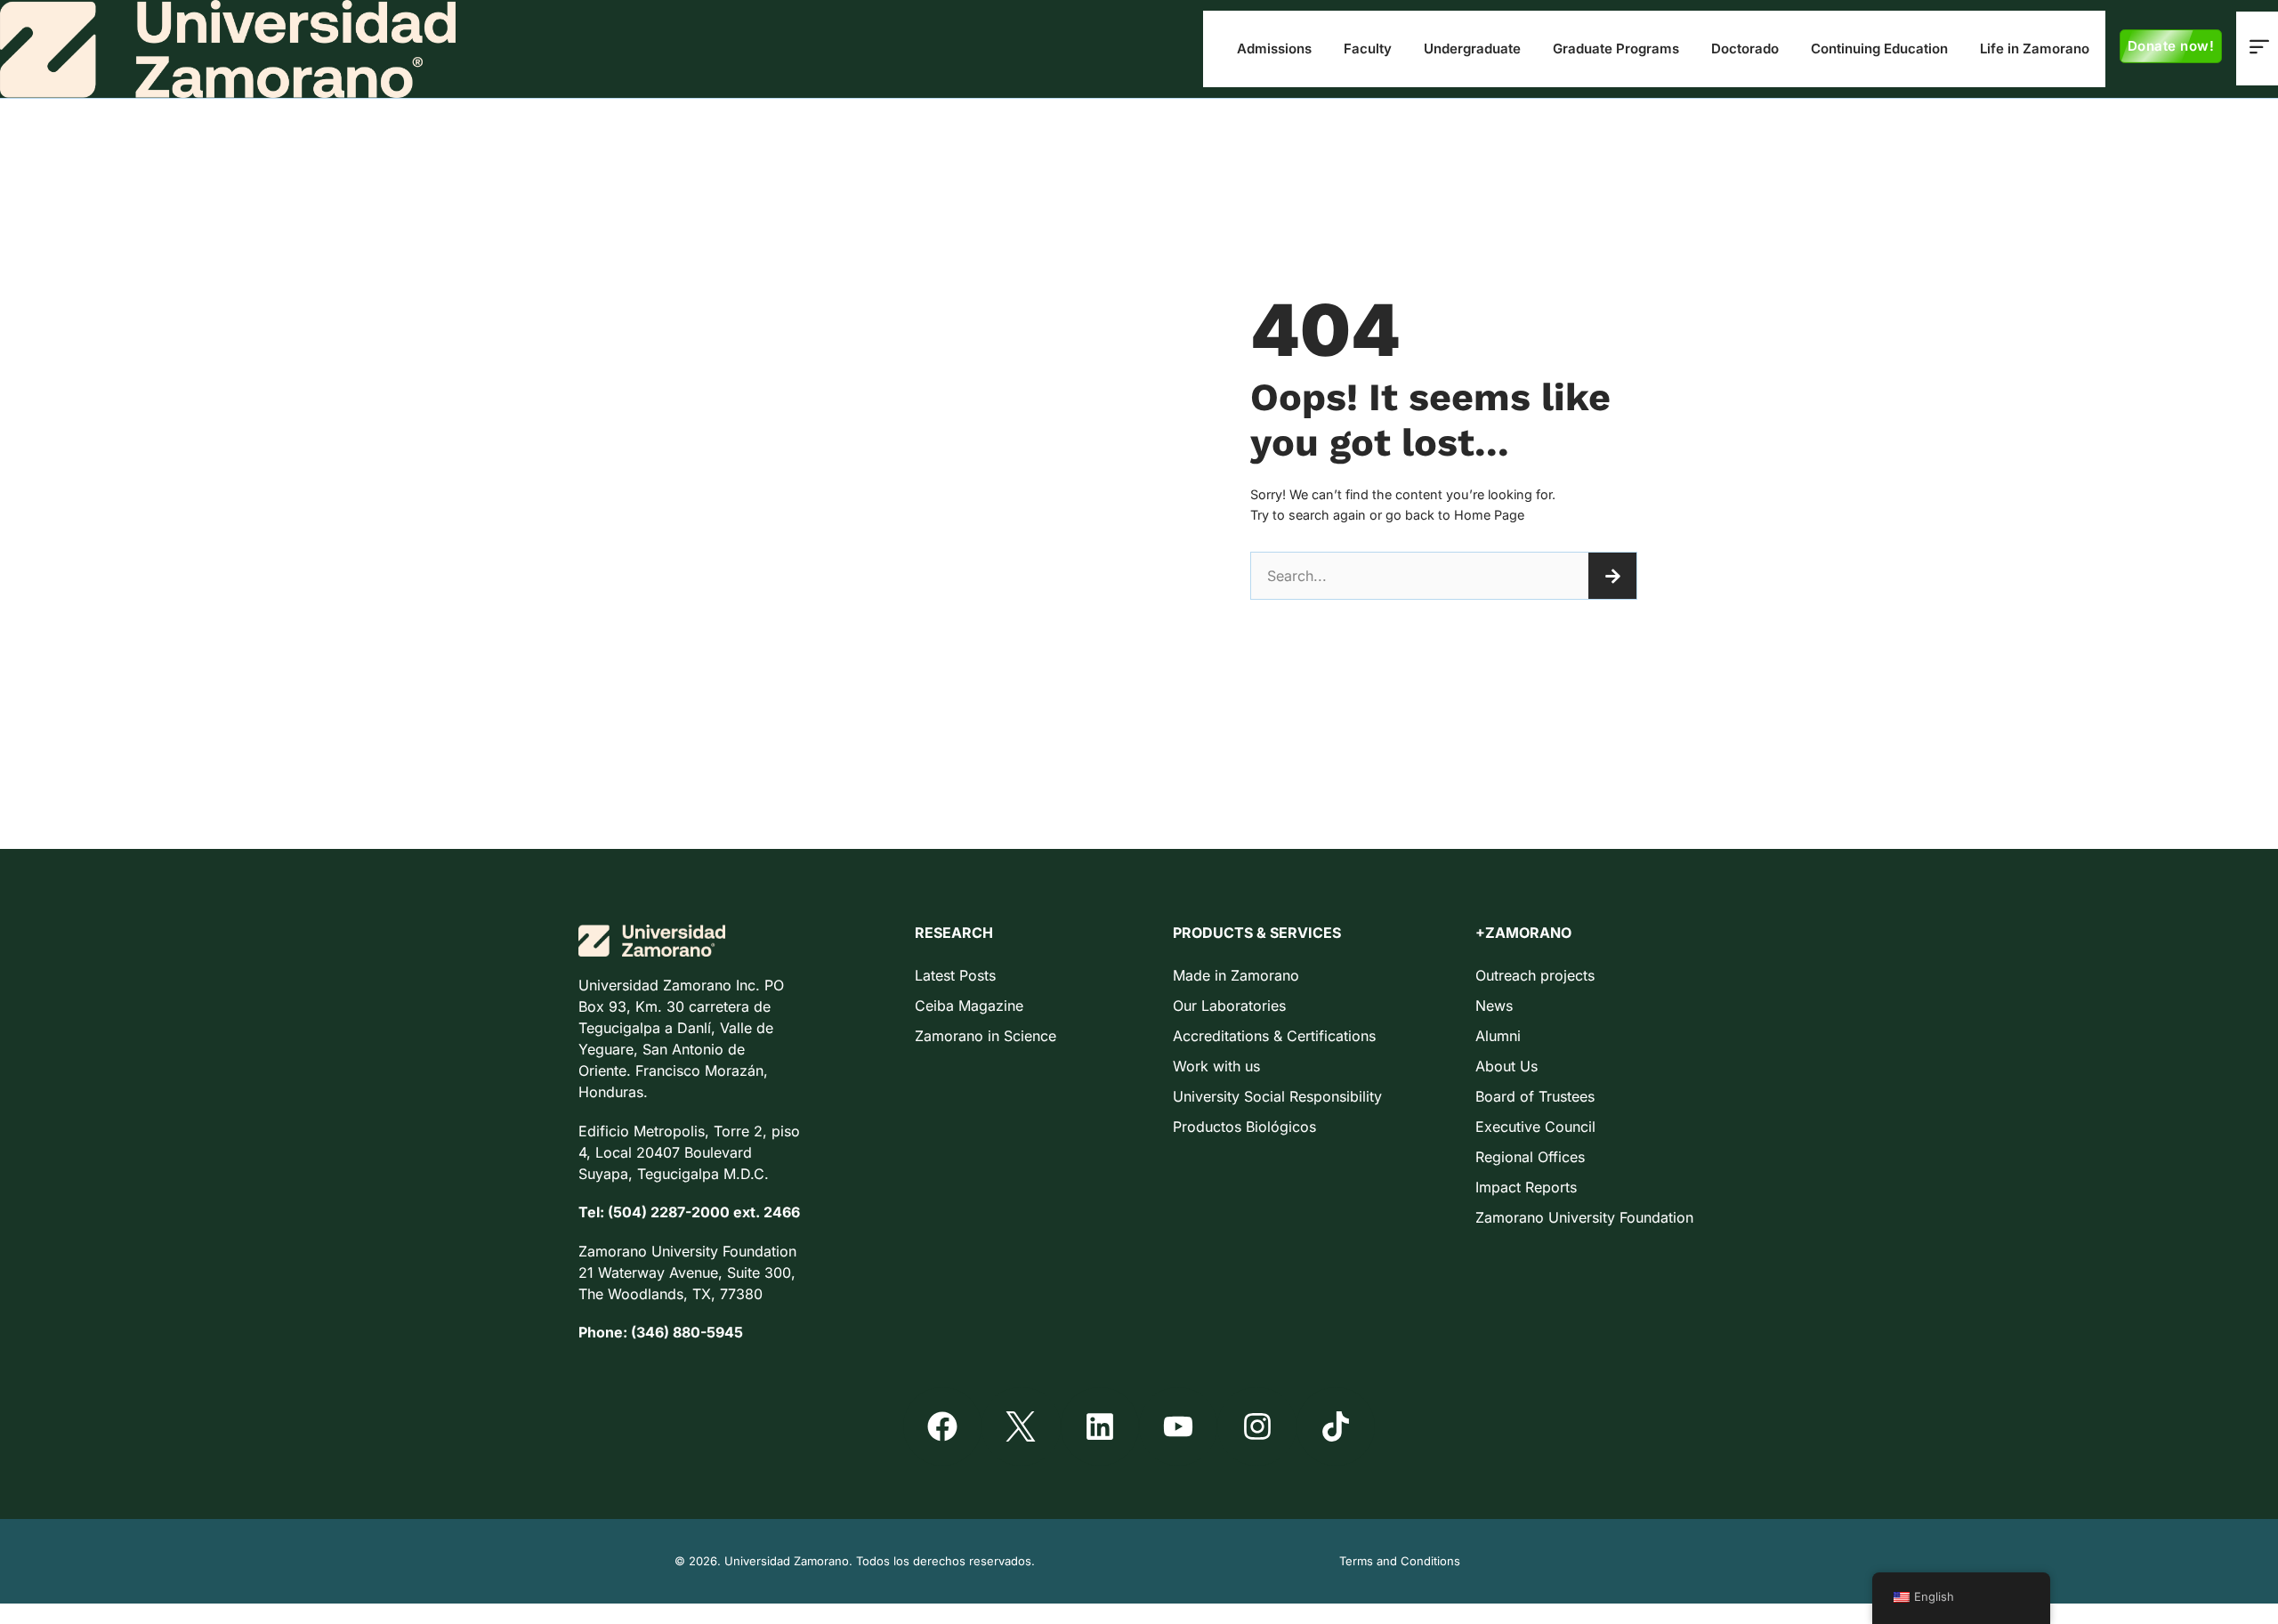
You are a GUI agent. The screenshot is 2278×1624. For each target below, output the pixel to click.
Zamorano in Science (986, 1036)
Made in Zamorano (1236, 975)
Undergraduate (1472, 48)
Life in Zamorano (2035, 48)
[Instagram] (1256, 1426)
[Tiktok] (1336, 1426)
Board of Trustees (1535, 1096)
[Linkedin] (1100, 1426)
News (1494, 1006)
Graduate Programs (1616, 48)
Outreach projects (1535, 975)
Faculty (1368, 48)
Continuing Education (1879, 48)
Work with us (1216, 1066)
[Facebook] (942, 1426)
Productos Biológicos (1244, 1127)
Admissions (1274, 48)
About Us (1507, 1066)
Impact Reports (1526, 1187)
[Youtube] (1178, 1426)
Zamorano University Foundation (1584, 1217)
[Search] (1612, 576)
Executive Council (1535, 1127)
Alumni (1498, 1036)
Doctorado (1745, 48)
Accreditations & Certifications (1274, 1036)
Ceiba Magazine (969, 1006)
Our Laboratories (1229, 1006)
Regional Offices (1530, 1157)
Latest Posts (955, 975)
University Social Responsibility (1277, 1096)
